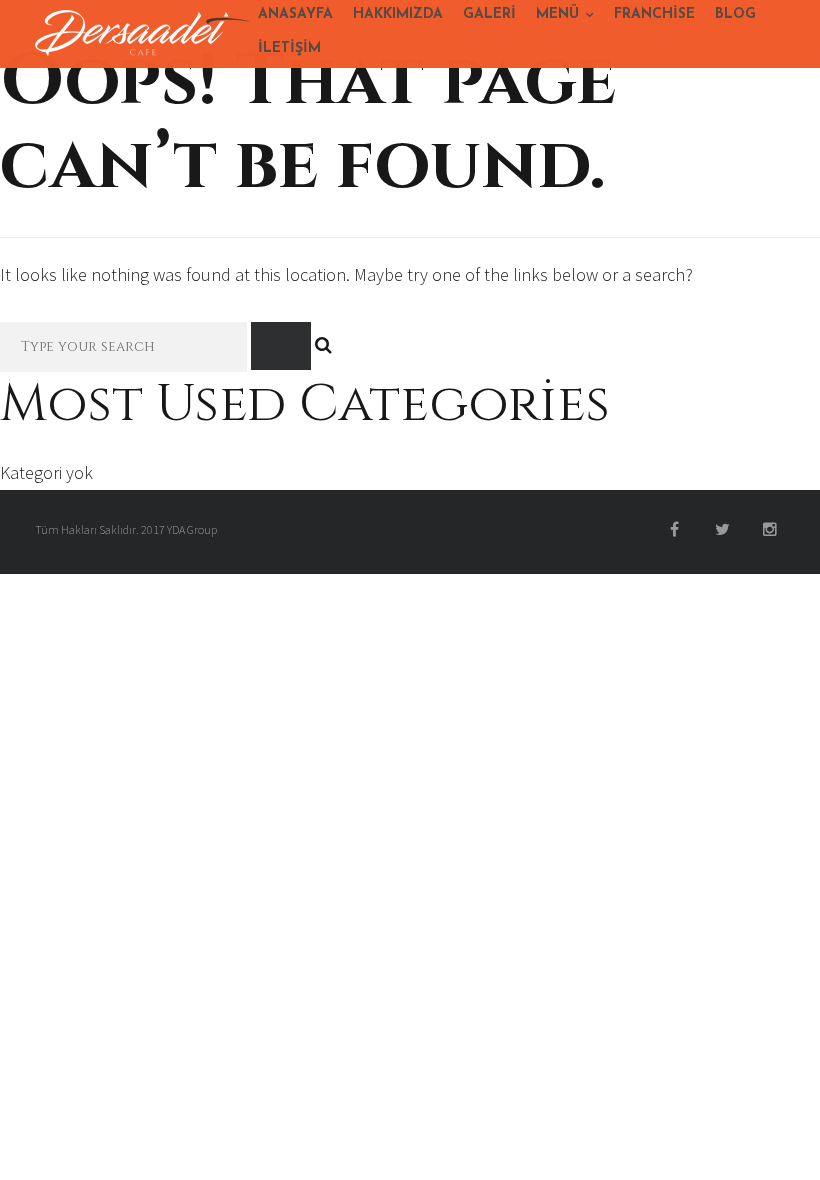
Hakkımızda (398, 14)
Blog (735, 14)
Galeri (489, 14)
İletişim (289, 48)
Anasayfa (295, 14)
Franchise (654, 14)
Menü (557, 14)
